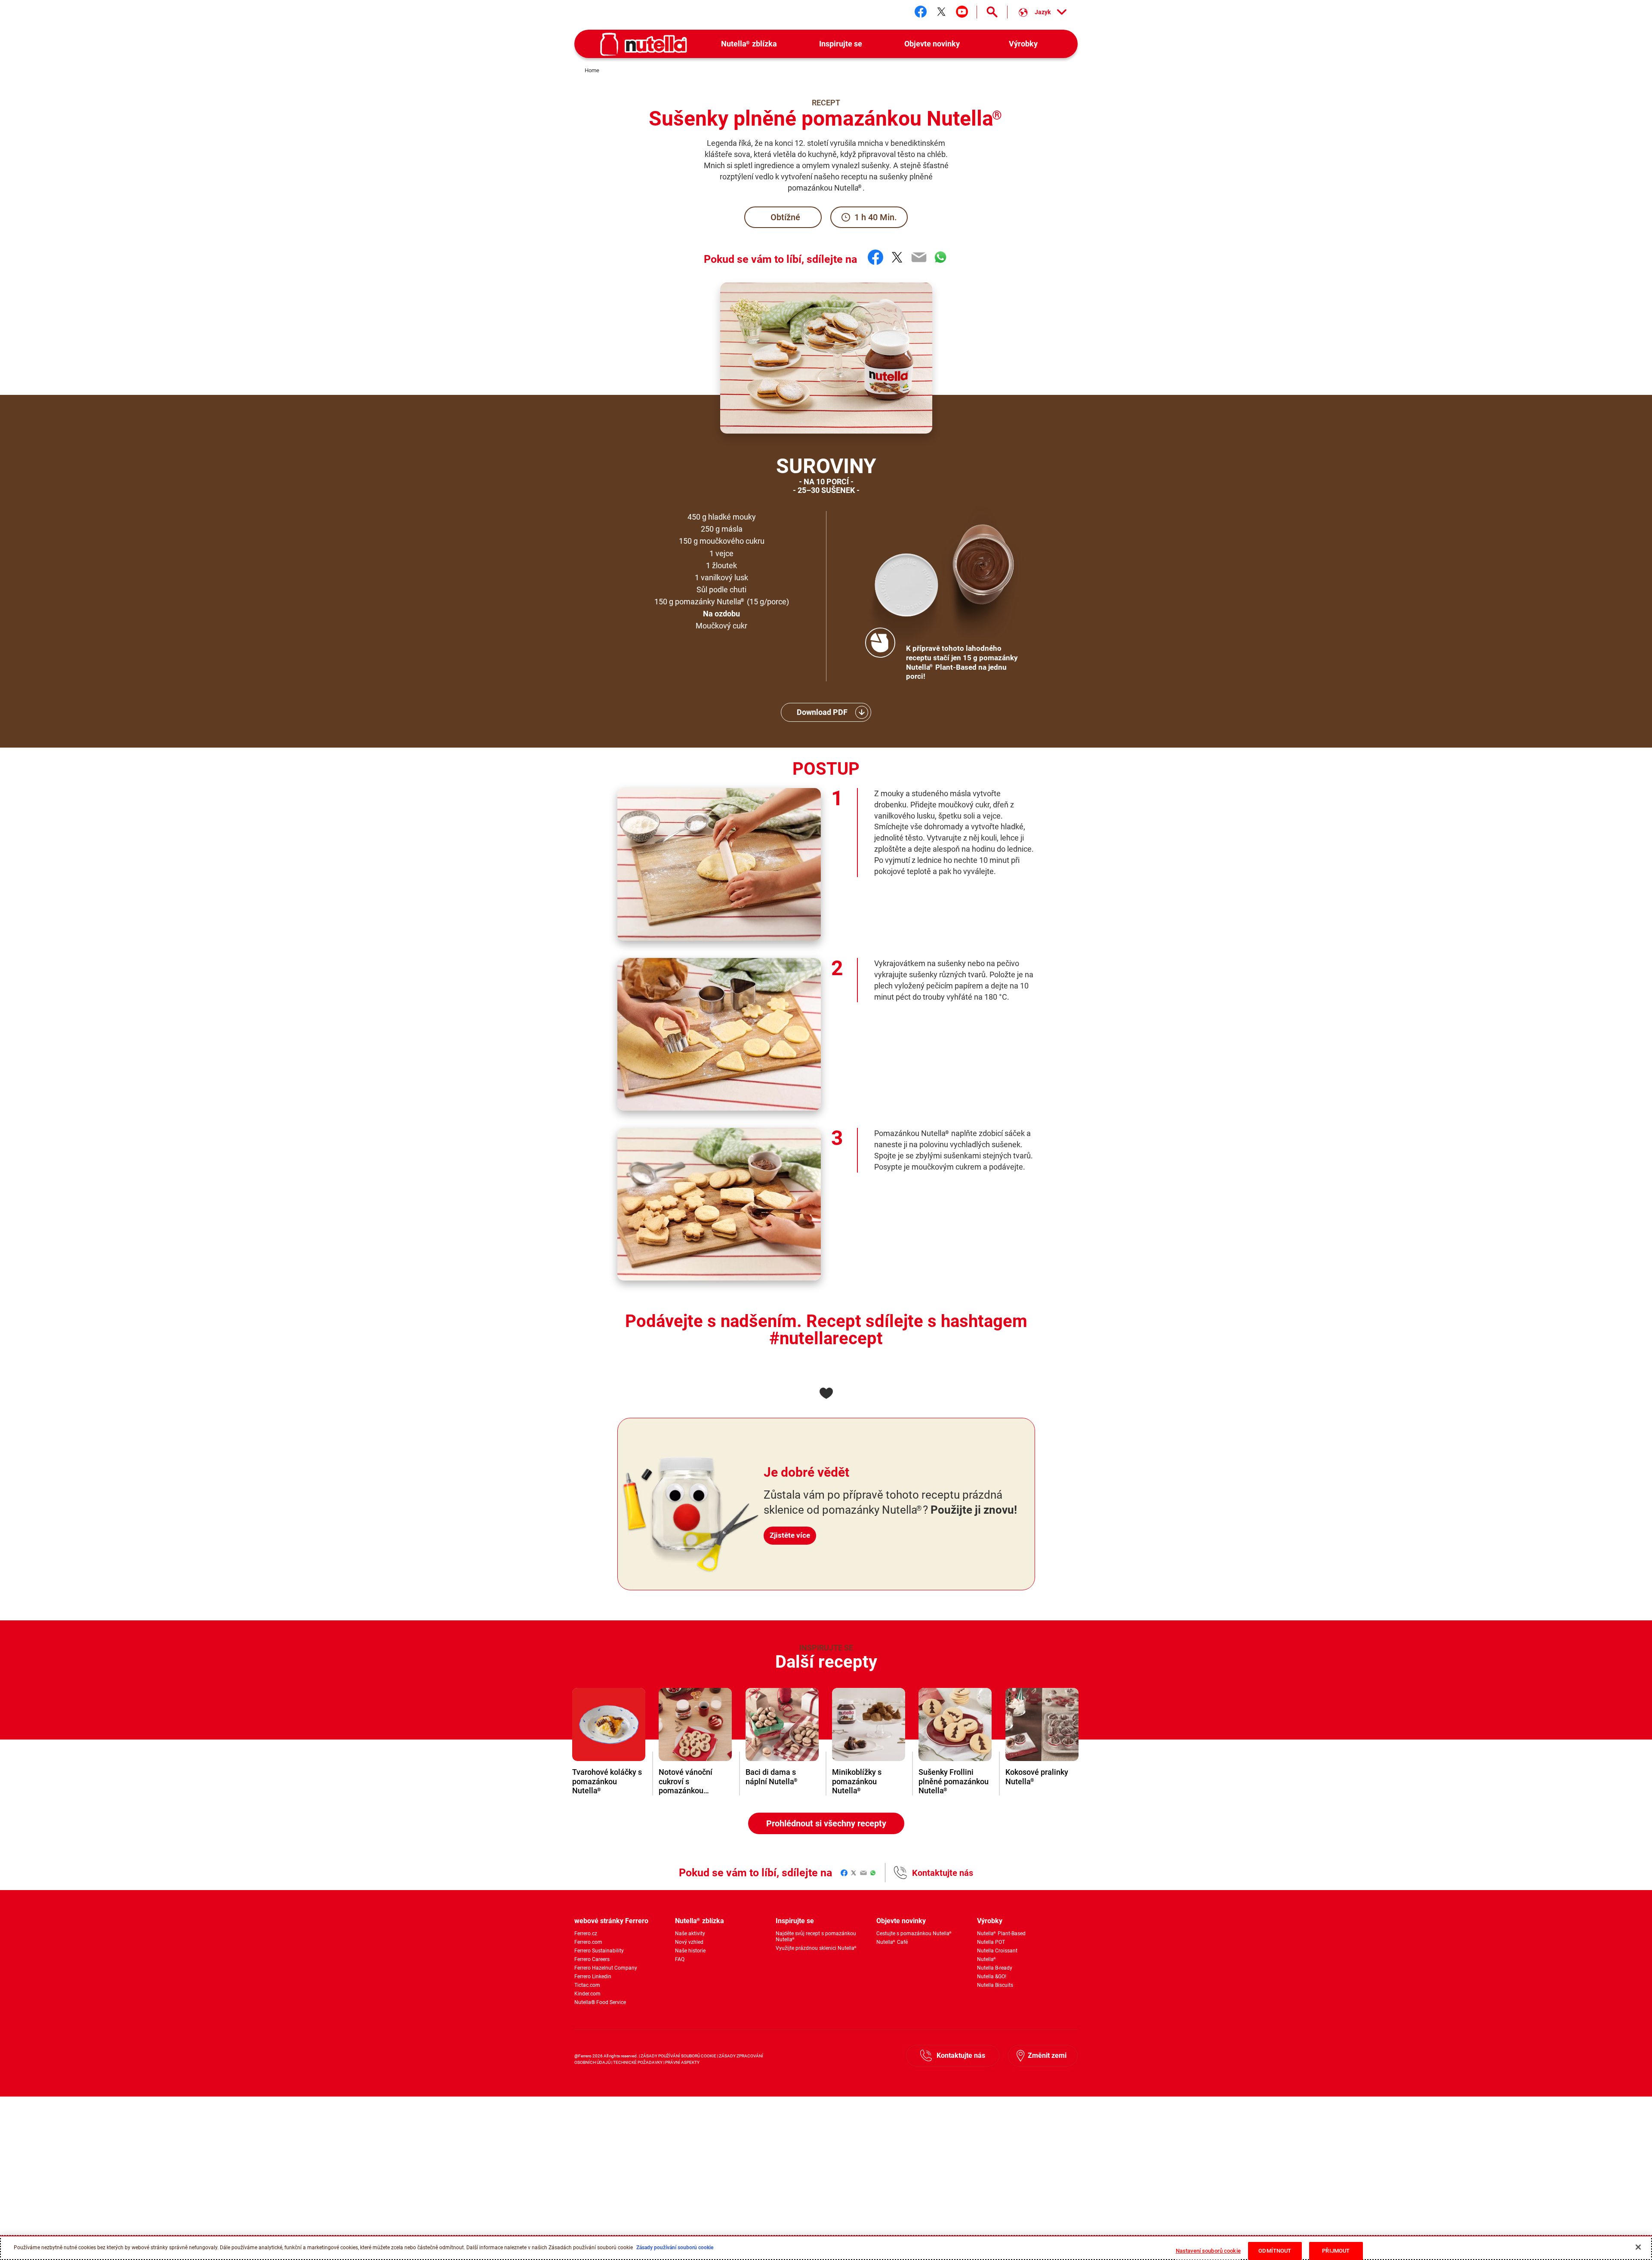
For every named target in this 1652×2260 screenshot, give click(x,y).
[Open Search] (992, 12)
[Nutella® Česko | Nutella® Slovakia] (644, 44)
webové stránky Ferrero (611, 1921)
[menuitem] (749, 44)
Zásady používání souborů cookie (674, 2248)
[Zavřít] (1638, 2247)
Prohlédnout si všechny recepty (826, 1823)
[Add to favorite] (826, 1393)
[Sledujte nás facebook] (921, 12)
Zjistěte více (790, 1535)
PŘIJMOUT (1336, 2251)
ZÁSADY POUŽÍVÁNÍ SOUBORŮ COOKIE (679, 2056)
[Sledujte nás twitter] (941, 12)
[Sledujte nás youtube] (962, 12)
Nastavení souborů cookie (1208, 2251)
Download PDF (822, 712)
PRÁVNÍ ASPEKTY (682, 2062)
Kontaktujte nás (943, 1873)
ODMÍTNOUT (1275, 2251)
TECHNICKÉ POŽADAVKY (638, 2062)
